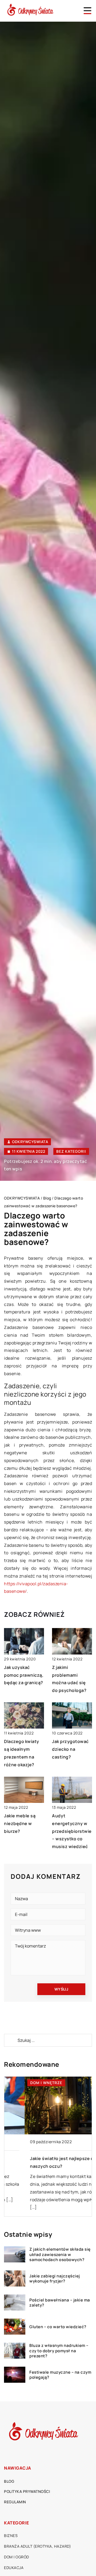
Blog (9, 2481)
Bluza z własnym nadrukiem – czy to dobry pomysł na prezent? (59, 2351)
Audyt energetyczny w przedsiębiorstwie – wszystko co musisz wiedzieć (72, 1831)
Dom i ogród (17, 2557)
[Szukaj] (10, 2040)
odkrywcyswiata (30, 1142)
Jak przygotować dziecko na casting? (70, 1749)
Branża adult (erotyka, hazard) (37, 2546)
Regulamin (15, 2502)
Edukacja (14, 2568)
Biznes (11, 2535)
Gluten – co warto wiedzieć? (58, 2327)
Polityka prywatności (27, 2491)
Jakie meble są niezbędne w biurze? (20, 1823)
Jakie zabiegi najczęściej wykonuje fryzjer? (55, 2279)
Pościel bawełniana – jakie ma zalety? (60, 2303)
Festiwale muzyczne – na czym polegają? (60, 2375)
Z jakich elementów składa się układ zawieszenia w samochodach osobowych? (60, 2255)
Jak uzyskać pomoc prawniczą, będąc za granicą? (24, 1675)
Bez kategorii (71, 1151)
